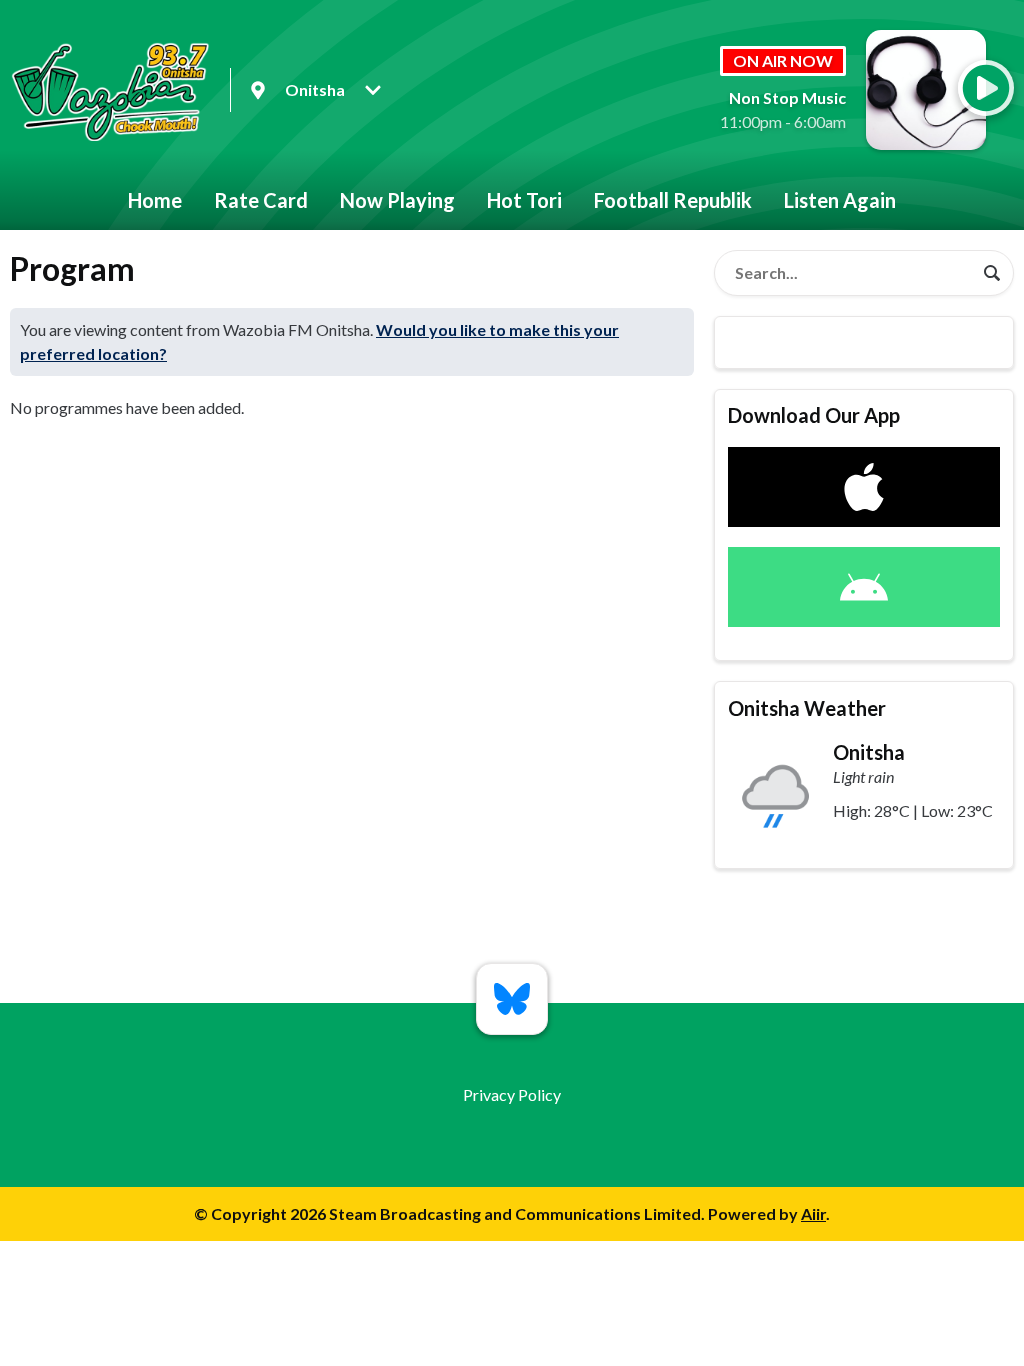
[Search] (992, 273)
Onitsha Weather (807, 708)
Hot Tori (524, 200)
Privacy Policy (512, 1094)
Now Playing (397, 200)
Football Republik (673, 200)
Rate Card (261, 200)
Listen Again (840, 200)
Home (155, 200)
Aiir (813, 1213)
